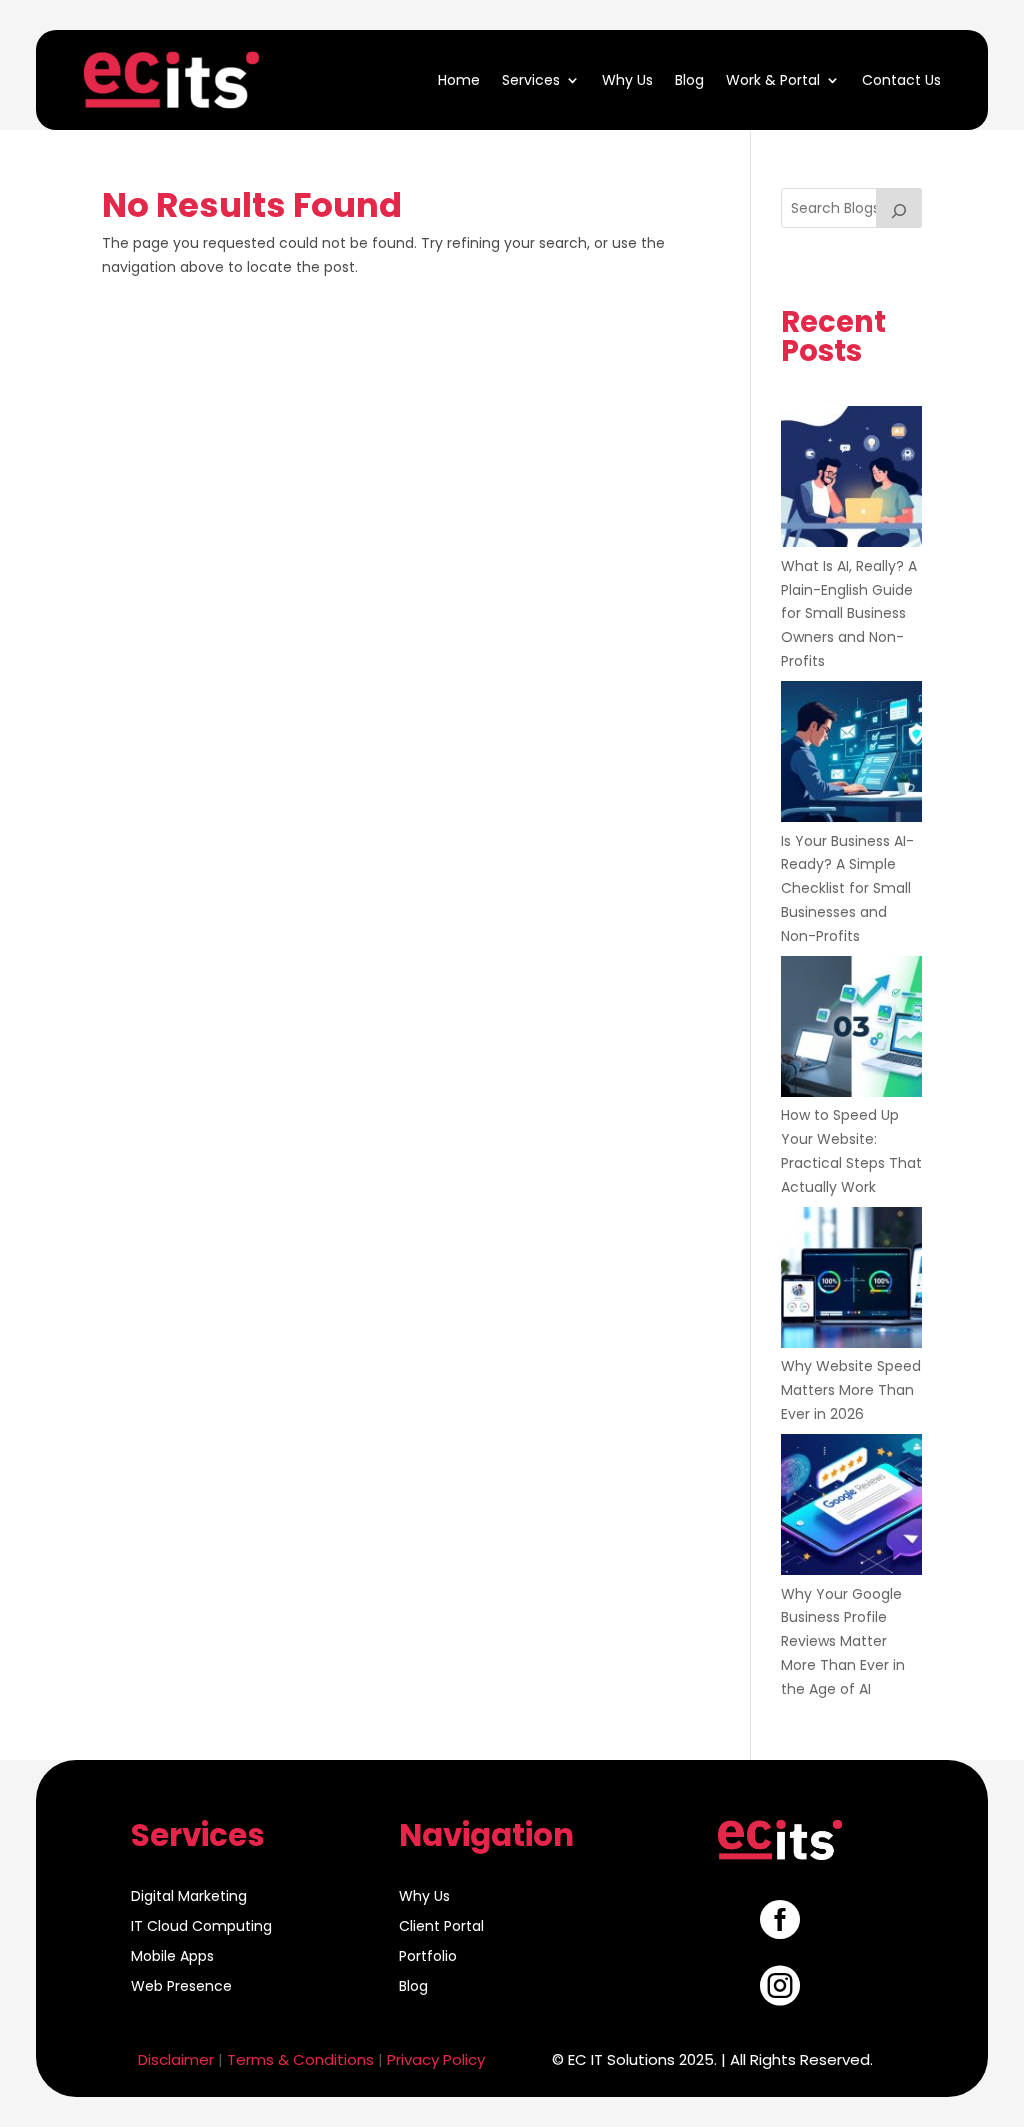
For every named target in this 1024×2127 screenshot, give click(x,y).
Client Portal (441, 1927)
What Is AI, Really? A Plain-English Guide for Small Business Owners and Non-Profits (849, 613)
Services (531, 80)
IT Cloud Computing (201, 1927)
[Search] (899, 208)
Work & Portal (773, 80)
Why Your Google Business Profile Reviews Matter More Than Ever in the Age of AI (843, 1641)
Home (459, 80)
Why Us (627, 80)
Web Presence (181, 1987)
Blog (689, 80)
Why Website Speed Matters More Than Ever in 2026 (851, 1390)
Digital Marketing (189, 1897)
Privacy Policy (436, 2059)
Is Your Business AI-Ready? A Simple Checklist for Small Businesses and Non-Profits (847, 888)
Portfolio (428, 1957)
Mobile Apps (172, 1957)
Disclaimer (176, 2059)
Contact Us (901, 80)
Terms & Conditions (300, 2059)
